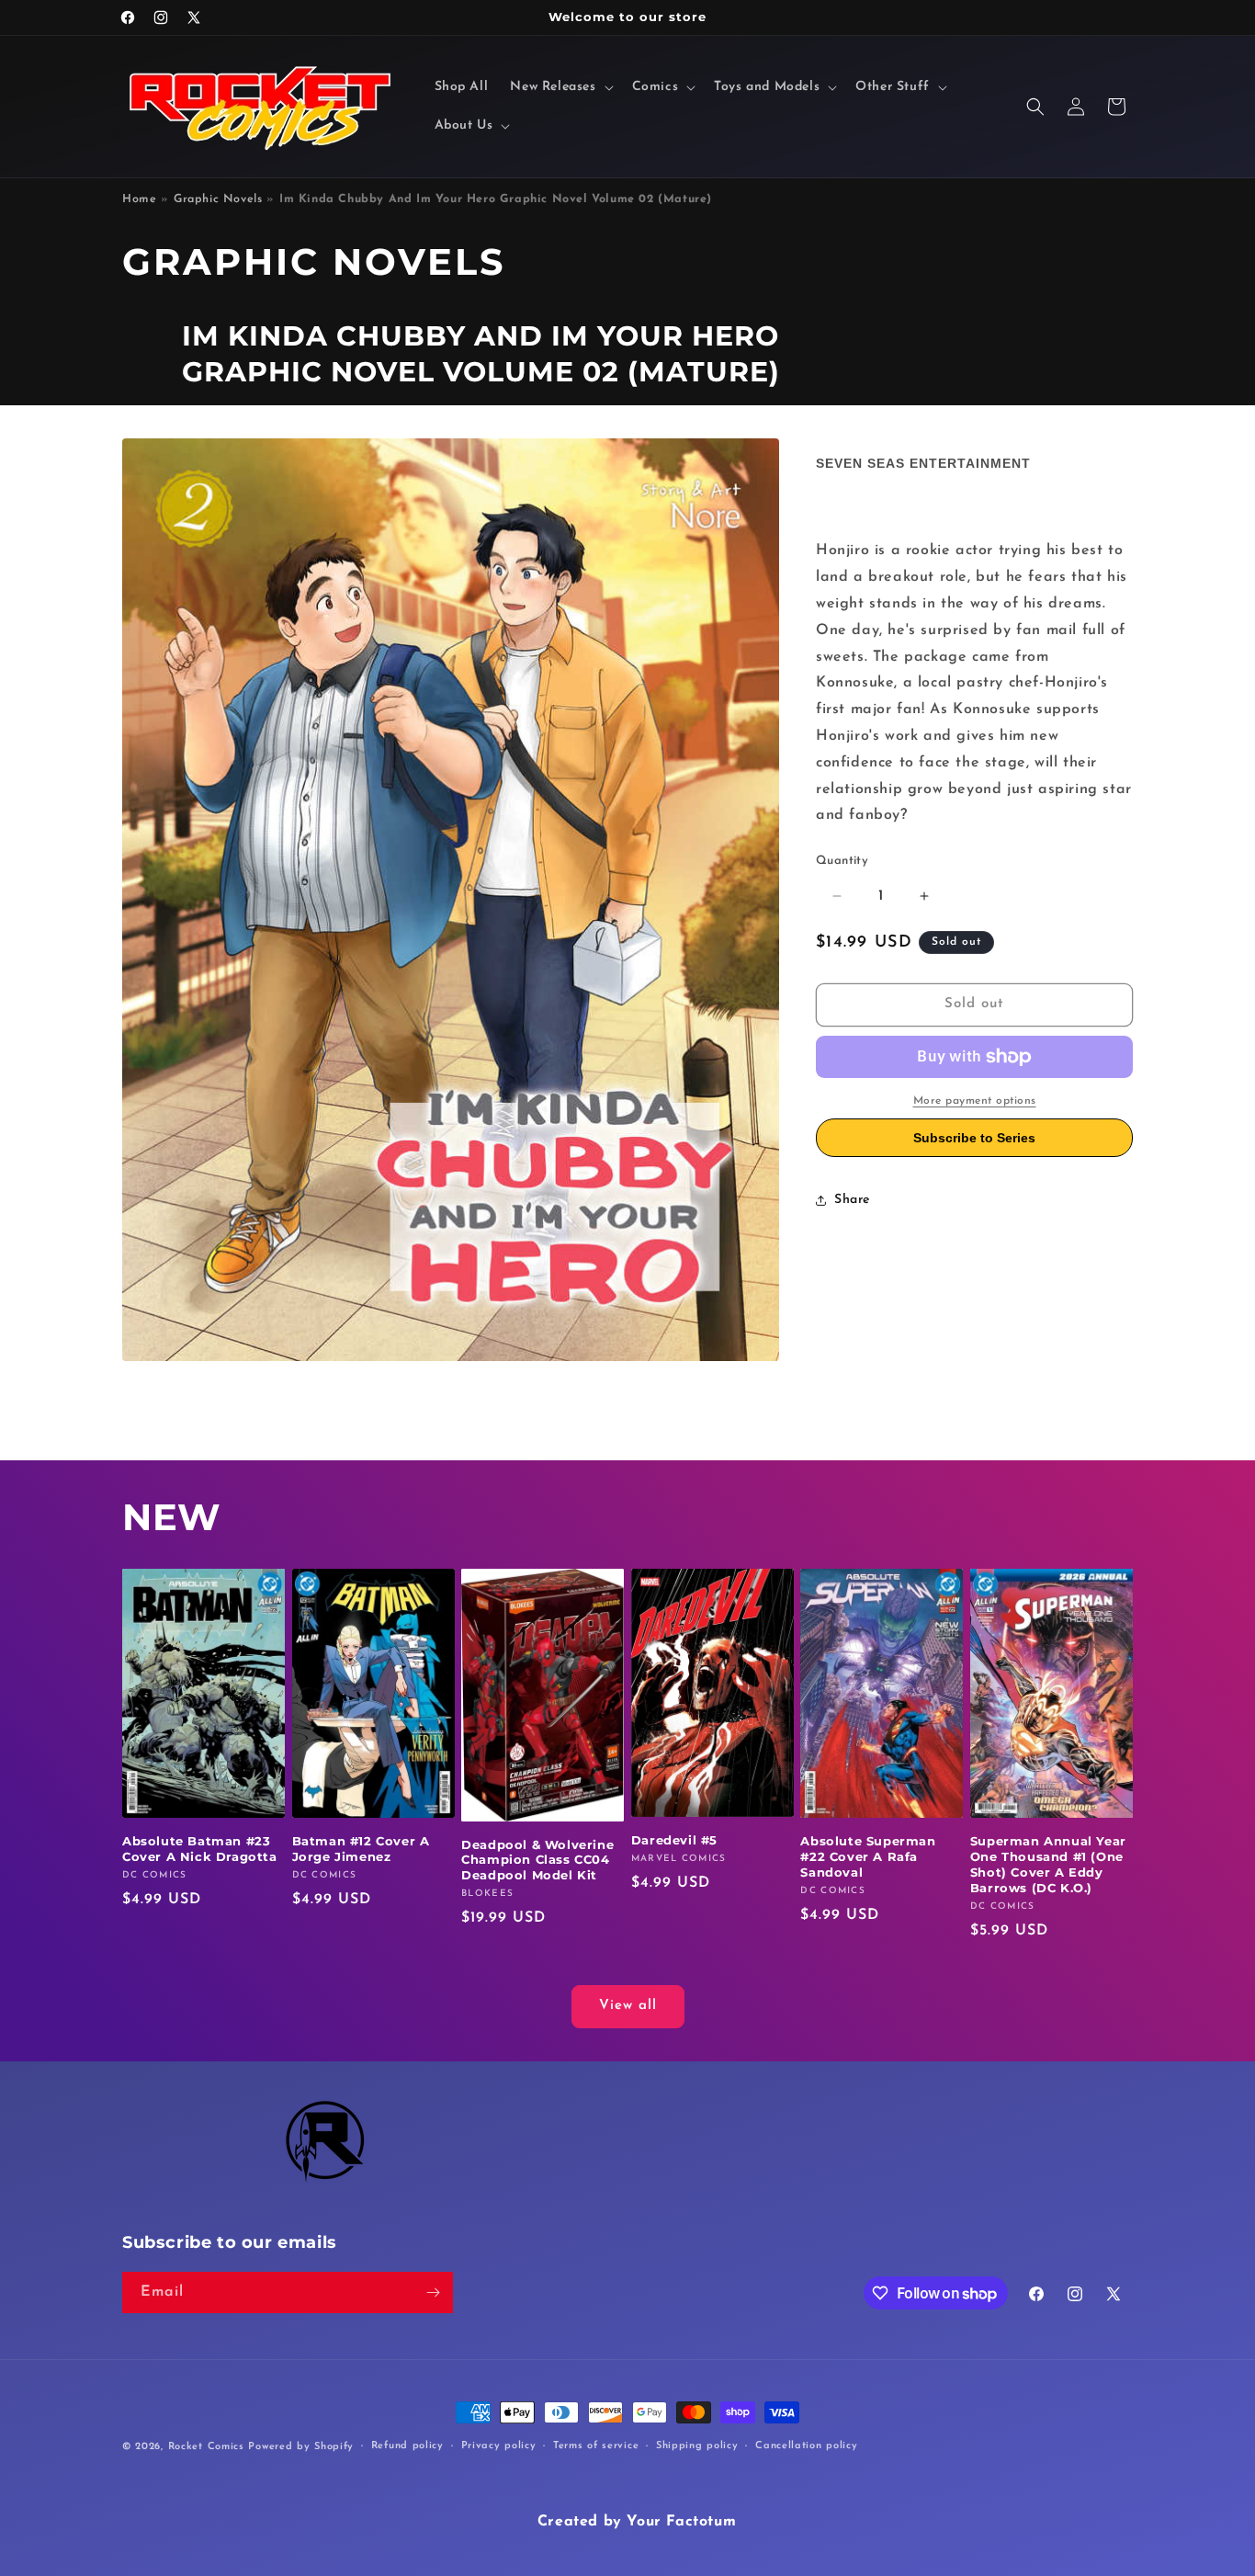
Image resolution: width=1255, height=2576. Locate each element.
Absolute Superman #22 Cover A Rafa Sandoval (868, 1856)
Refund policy (407, 2446)
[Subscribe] (433, 2292)
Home (139, 199)
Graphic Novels (218, 199)
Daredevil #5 (674, 1840)
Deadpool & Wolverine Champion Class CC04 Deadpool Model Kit (537, 1859)
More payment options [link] (975, 1101)
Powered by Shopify (301, 2447)
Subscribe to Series (974, 1138)
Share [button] (852, 1200)
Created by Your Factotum (637, 2522)
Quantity (842, 861)
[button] (560, 87)
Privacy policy (499, 2446)
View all (628, 2006)
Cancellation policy (806, 2446)
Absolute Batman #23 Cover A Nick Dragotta (200, 1849)
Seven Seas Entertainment (923, 463)
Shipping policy (697, 2446)
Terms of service (596, 2446)
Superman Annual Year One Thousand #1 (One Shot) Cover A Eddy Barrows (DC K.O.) (1048, 1864)
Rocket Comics (206, 2447)
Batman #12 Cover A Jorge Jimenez (361, 1849)
